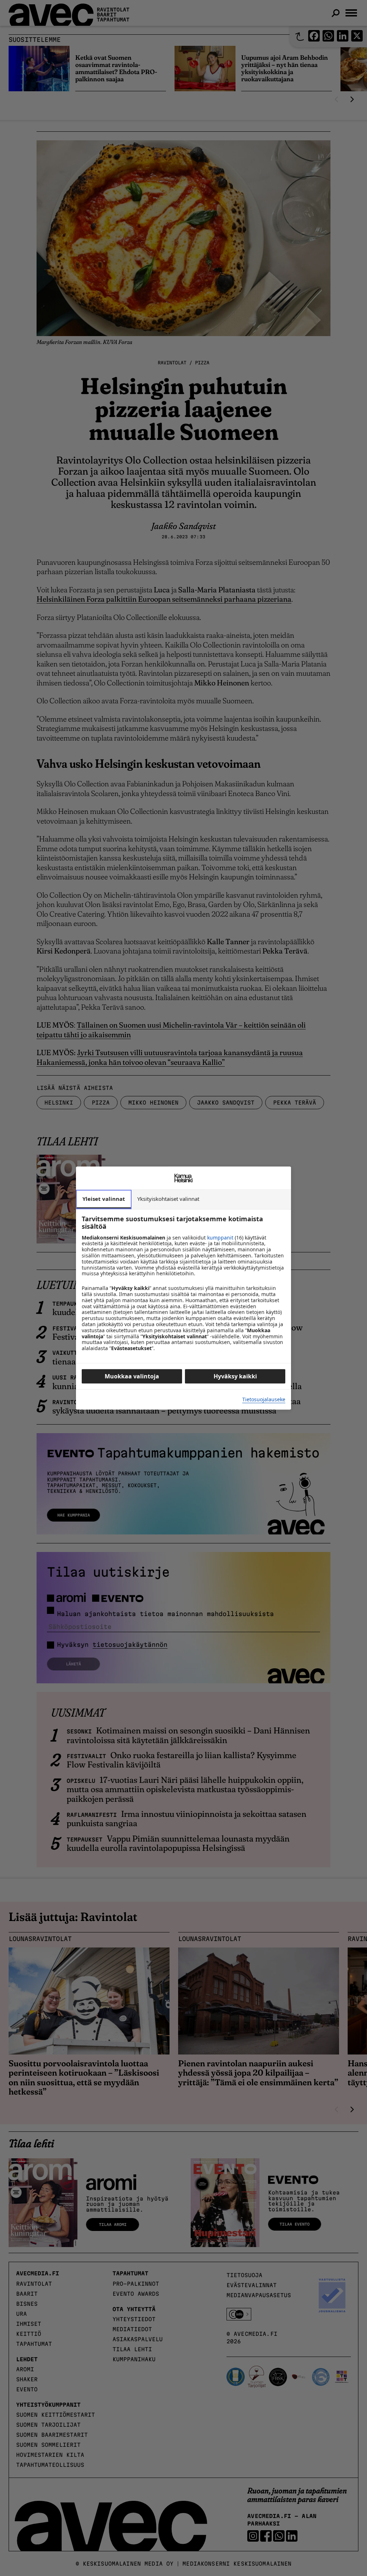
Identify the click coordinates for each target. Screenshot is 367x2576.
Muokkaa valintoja (132, 1376)
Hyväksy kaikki (235, 1376)
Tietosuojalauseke (264, 1400)
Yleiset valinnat (104, 1199)
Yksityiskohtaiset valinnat (168, 1199)
